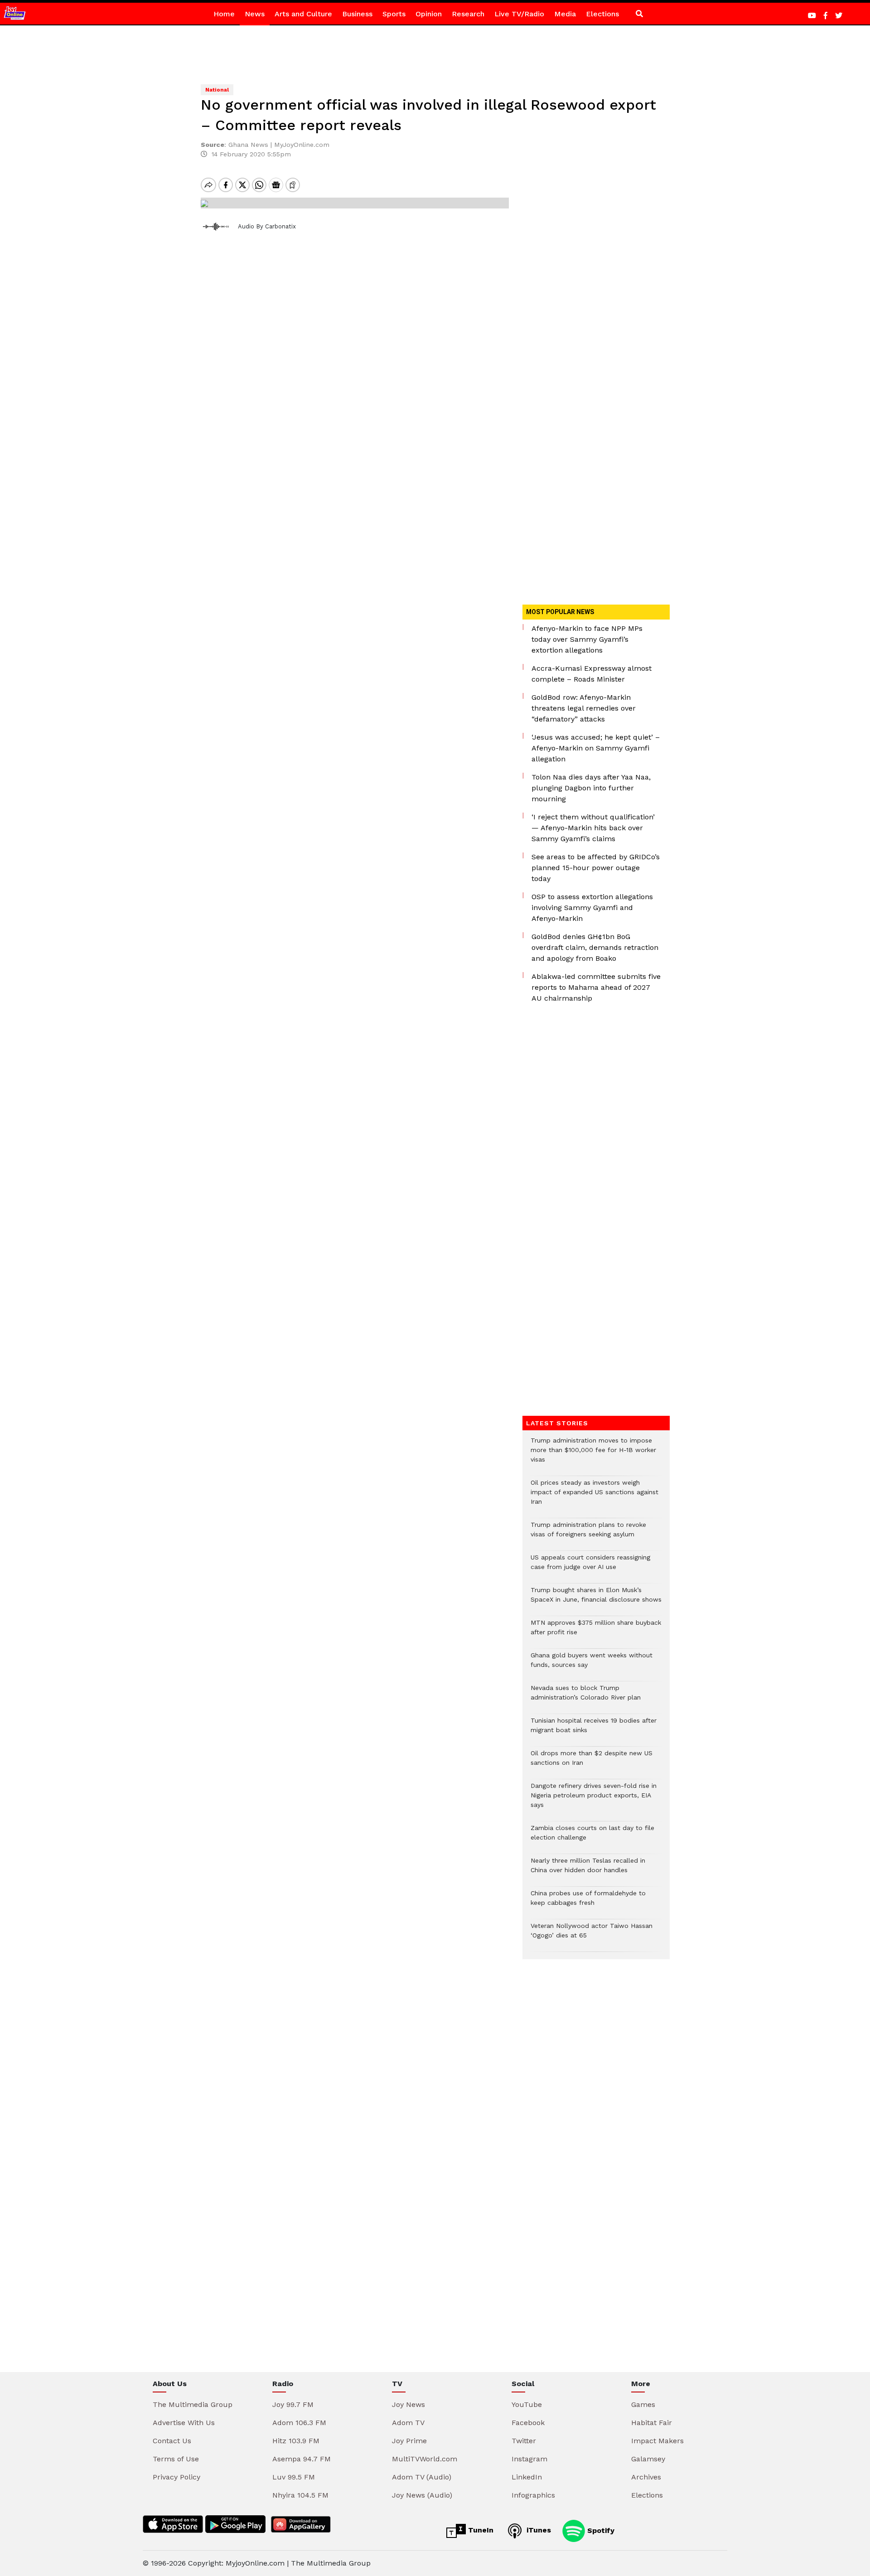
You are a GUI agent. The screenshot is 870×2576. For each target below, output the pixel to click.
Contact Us (172, 2441)
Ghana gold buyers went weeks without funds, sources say (592, 1665)
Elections (602, 14)
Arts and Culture (303, 14)
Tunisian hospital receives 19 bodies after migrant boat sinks (594, 1730)
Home (224, 14)
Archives (646, 2477)
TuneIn (480, 2530)
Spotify (600, 2530)
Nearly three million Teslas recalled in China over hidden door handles (588, 1870)
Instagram (529, 2459)
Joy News (408, 2404)
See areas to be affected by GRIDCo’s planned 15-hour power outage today (596, 868)
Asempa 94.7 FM (302, 2459)
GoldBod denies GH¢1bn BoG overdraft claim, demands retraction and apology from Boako (595, 947)
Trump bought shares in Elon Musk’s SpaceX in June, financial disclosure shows (596, 1599)
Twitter (524, 2441)
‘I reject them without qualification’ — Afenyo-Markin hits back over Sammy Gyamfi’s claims (593, 828)
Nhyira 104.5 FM (300, 2495)
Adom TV (408, 2423)
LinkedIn (527, 2477)
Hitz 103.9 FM (296, 2441)
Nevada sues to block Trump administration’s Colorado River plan (586, 1697)
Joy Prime (409, 2441)
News (255, 14)
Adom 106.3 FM (299, 2423)
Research (468, 14)
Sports (394, 14)
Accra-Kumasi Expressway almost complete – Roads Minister (592, 674)
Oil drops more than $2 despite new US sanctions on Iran (592, 1763)
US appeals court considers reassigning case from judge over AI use (590, 1567)
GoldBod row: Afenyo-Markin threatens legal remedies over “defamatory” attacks (584, 708)
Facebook (528, 2423)
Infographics (533, 2495)
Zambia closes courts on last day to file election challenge (592, 1837)
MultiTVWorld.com (425, 2459)
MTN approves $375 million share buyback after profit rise (596, 1632)
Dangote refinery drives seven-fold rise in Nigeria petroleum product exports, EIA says (594, 1800)
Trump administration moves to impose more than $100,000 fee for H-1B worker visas (593, 1455)
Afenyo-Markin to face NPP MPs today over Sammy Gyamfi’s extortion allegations (587, 639)
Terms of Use (176, 2459)
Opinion (429, 14)
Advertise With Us (184, 2423)
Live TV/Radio (519, 14)
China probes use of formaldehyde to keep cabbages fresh (588, 1903)
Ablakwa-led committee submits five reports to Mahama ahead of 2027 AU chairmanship (596, 987)
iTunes (538, 2530)
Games (643, 2404)
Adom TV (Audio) (422, 2477)
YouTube (527, 2404)
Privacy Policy (176, 2477)
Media (565, 14)
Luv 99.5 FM (294, 2477)
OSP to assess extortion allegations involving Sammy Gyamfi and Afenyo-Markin (592, 908)
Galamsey (648, 2459)
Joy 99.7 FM (293, 2404)
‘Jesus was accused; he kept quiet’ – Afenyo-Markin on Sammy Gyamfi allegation (596, 748)
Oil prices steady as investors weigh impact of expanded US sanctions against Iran (594, 1497)
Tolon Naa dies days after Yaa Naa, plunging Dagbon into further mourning (591, 788)
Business (357, 14)
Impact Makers (657, 2441)
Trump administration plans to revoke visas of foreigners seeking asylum (588, 1534)
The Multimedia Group (193, 2404)
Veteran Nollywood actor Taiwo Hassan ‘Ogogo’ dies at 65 (592, 1935)
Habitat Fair (652, 2423)
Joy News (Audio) (422, 2495)
